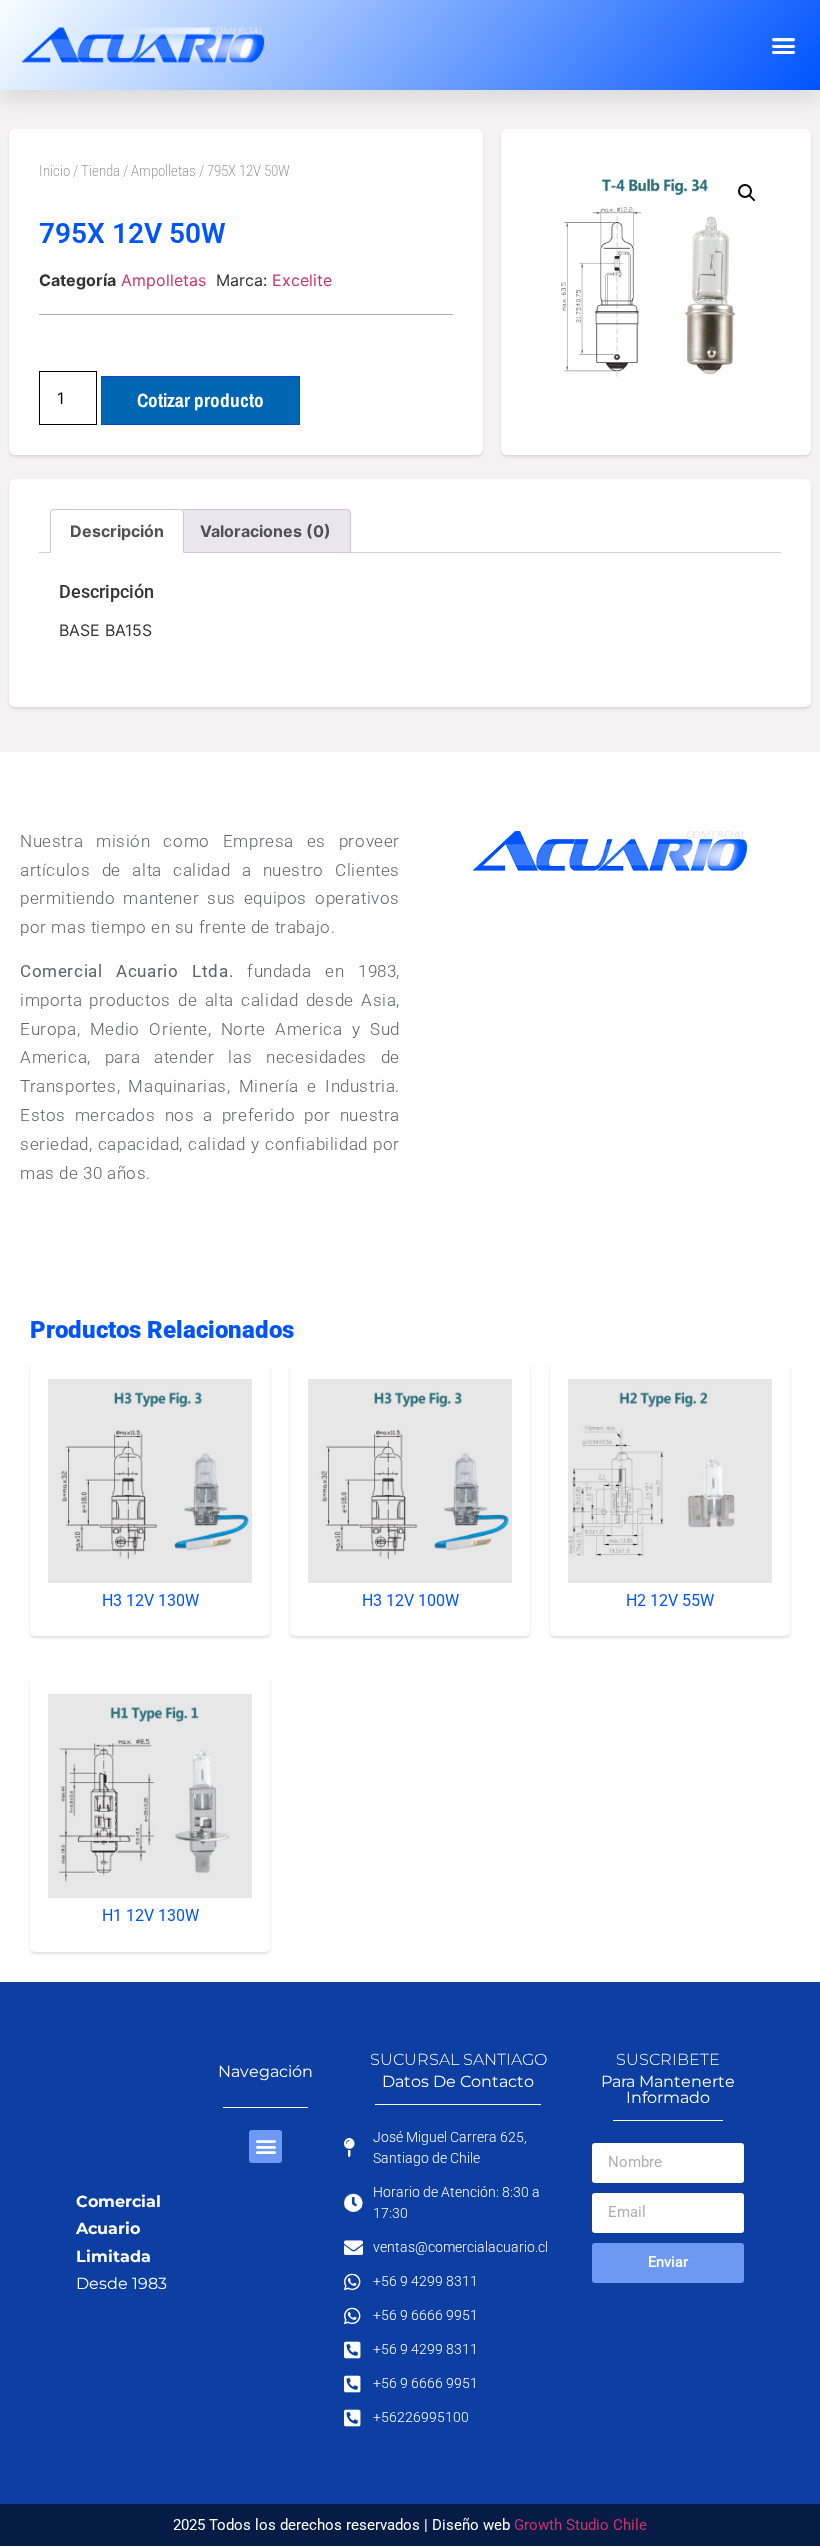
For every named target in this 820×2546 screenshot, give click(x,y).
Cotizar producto (200, 400)
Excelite (302, 280)
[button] (783, 45)
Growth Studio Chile (580, 2525)
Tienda (100, 171)
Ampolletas (163, 171)
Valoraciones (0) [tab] (265, 531)
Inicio (54, 171)
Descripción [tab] (117, 531)
